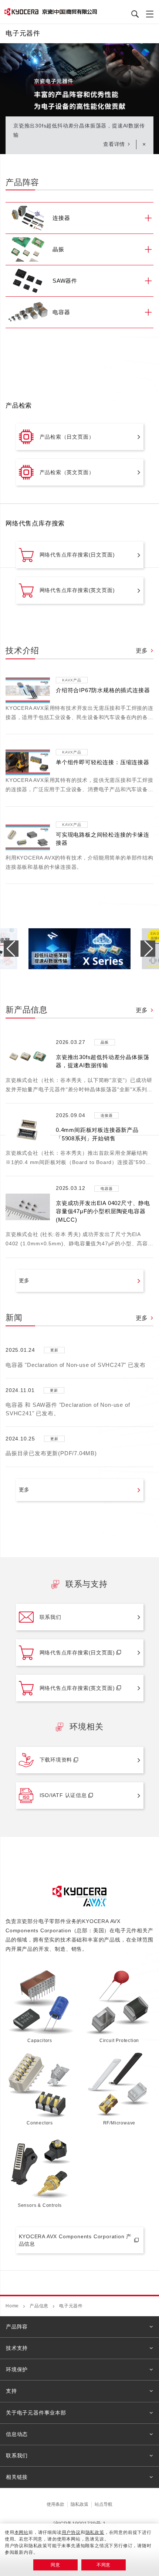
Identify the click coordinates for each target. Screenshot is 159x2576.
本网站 (21, 2532)
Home (12, 2306)
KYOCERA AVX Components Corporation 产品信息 (75, 2240)
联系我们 (50, 1617)
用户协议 (71, 2532)
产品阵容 (17, 2327)
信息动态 (17, 2434)
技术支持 (17, 2348)
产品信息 (39, 2306)
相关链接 (17, 2477)
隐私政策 (79, 2504)
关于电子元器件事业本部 (36, 2413)
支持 (11, 2391)
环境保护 (17, 2369)
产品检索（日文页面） (67, 437)
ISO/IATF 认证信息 (63, 1795)
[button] (148, 949)
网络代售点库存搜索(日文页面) (77, 555)
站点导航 (104, 2504)
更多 (142, 651)
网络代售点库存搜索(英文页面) (77, 590)
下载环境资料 (56, 1760)
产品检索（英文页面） (67, 472)
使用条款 (55, 2504)
